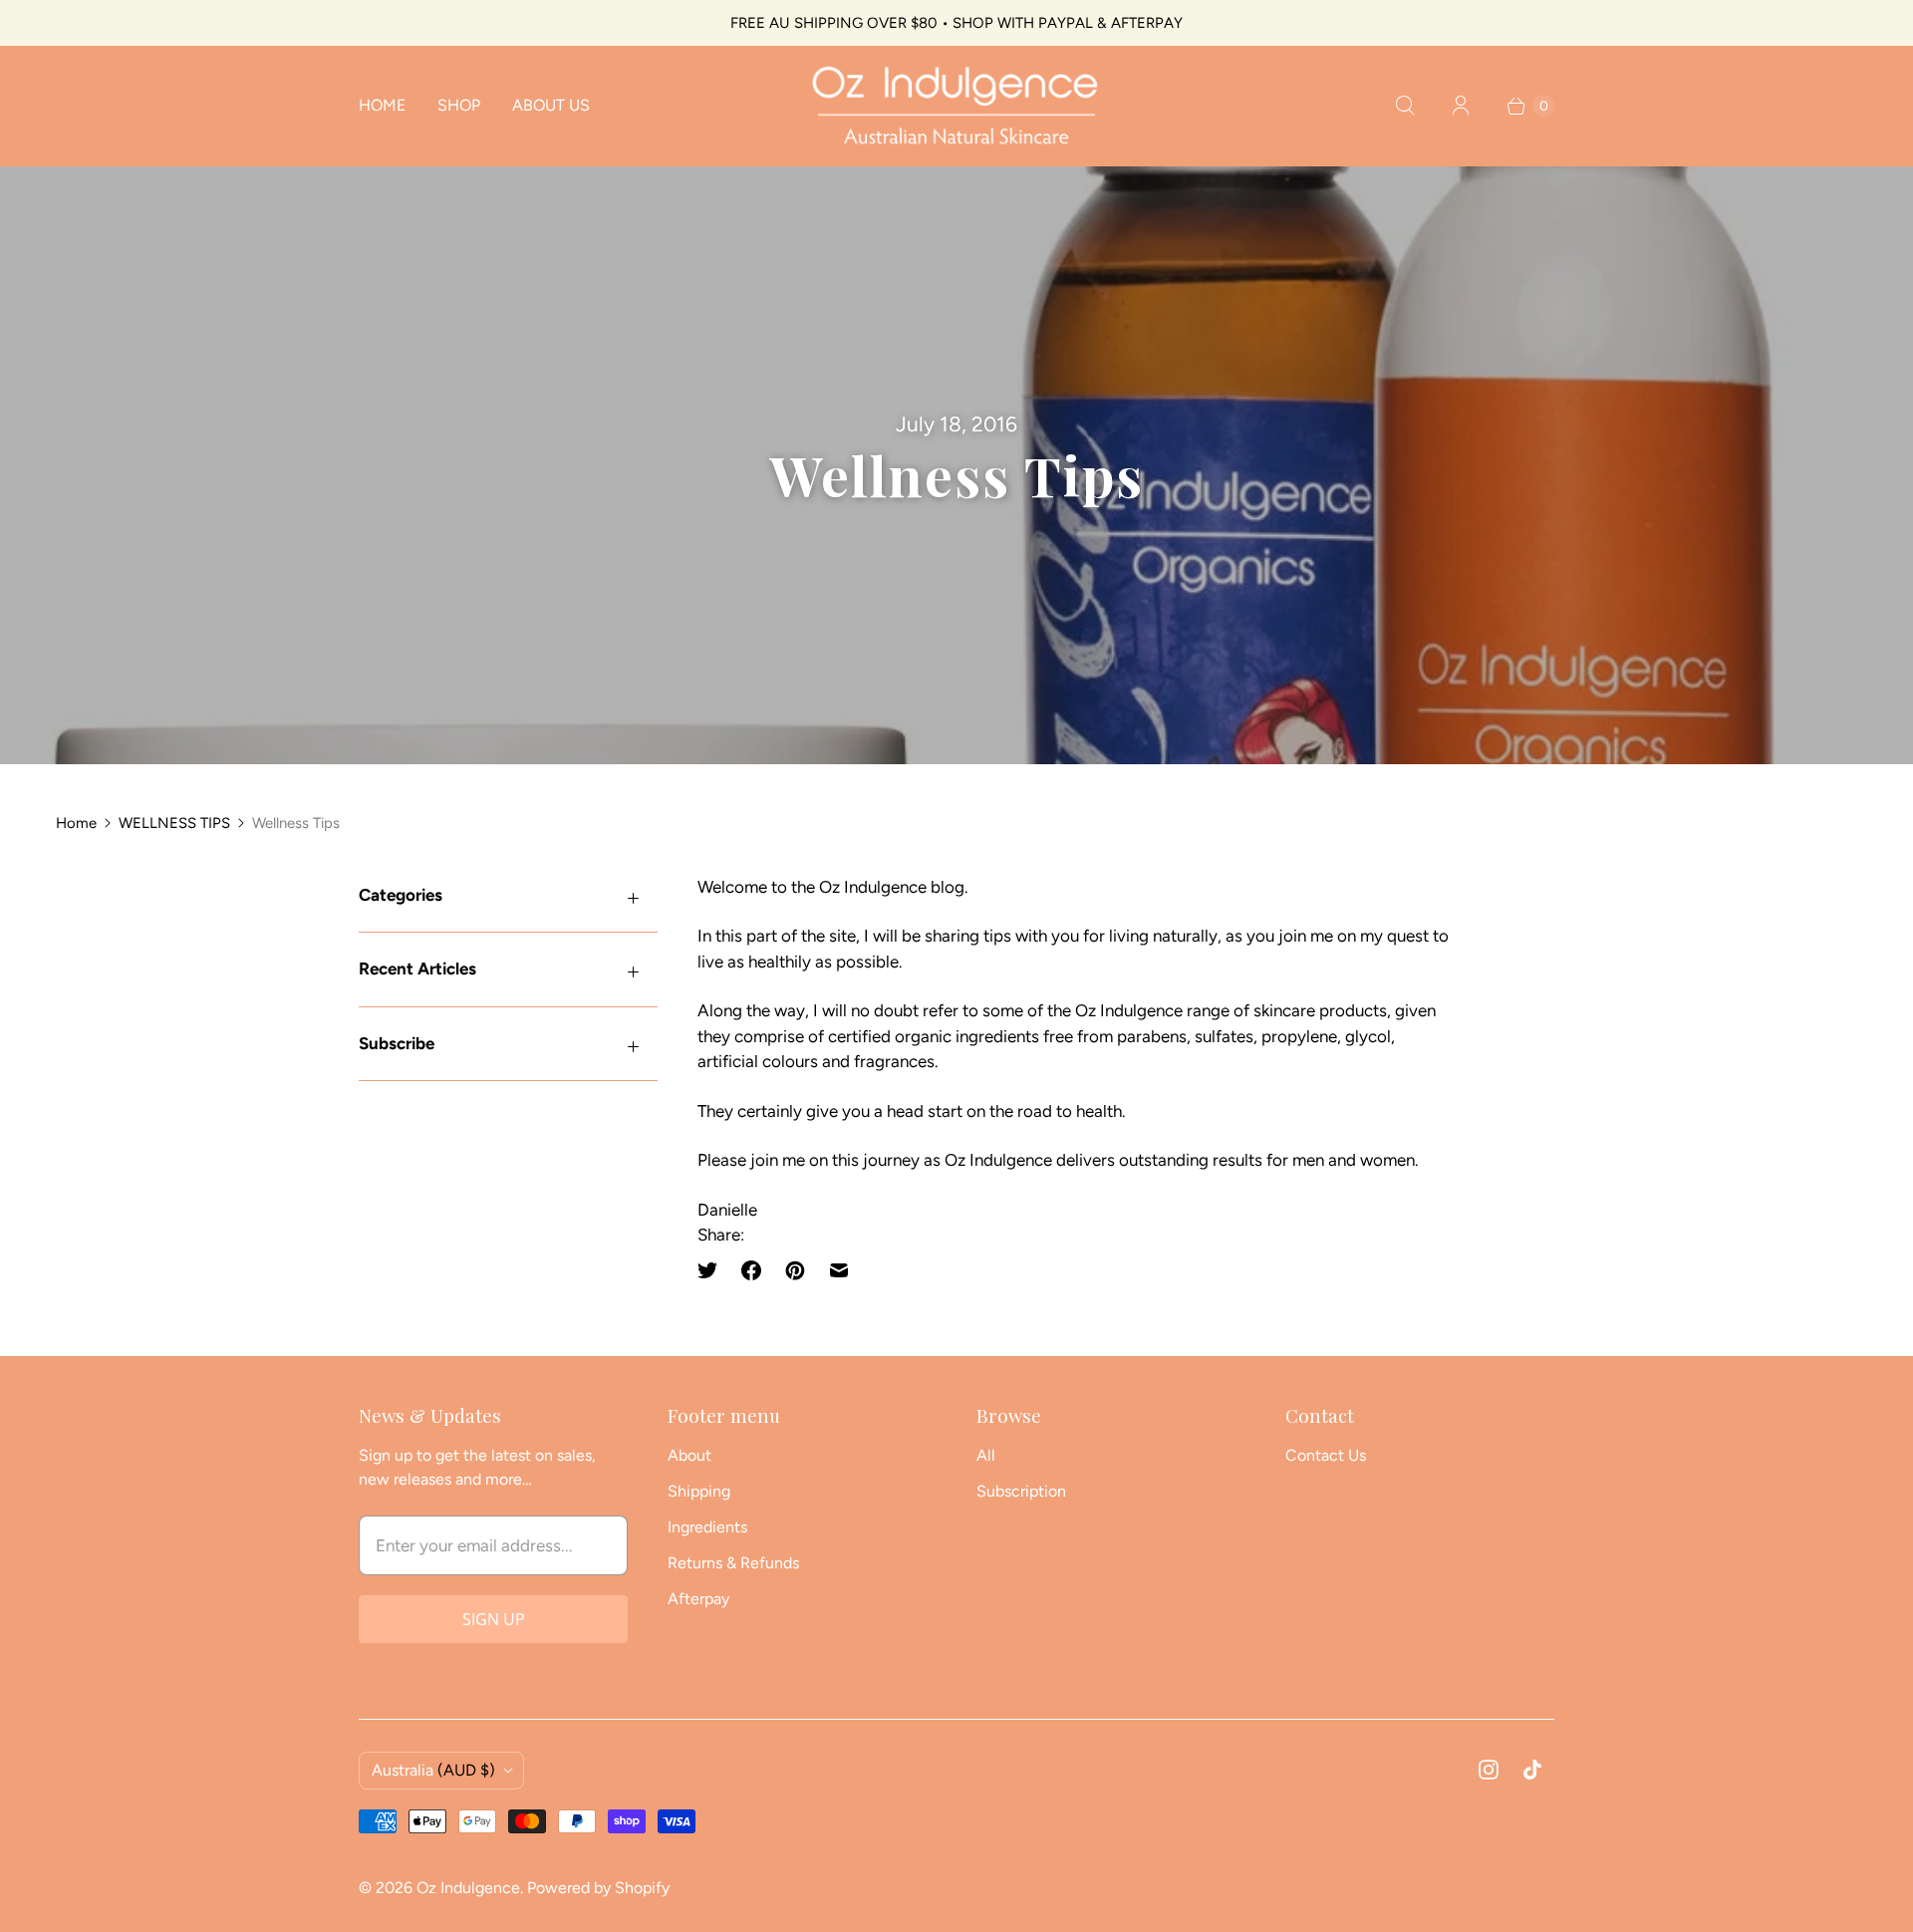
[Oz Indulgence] (956, 106)
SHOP (459, 105)
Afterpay (698, 1599)
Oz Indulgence (468, 1888)
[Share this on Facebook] (751, 1270)
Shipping (699, 1491)
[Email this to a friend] (839, 1270)
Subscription (1021, 1491)
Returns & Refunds (733, 1563)
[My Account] (1461, 106)
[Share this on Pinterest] (795, 1270)
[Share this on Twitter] (713, 1270)
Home (76, 823)
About (689, 1455)
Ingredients (707, 1527)
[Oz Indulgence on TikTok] (1532, 1770)
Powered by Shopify (598, 1888)
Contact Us (1326, 1455)
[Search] (1405, 106)
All (986, 1455)
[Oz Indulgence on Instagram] (1489, 1770)
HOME (382, 105)
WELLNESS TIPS (174, 823)
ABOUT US (551, 105)
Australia (433, 1770)
